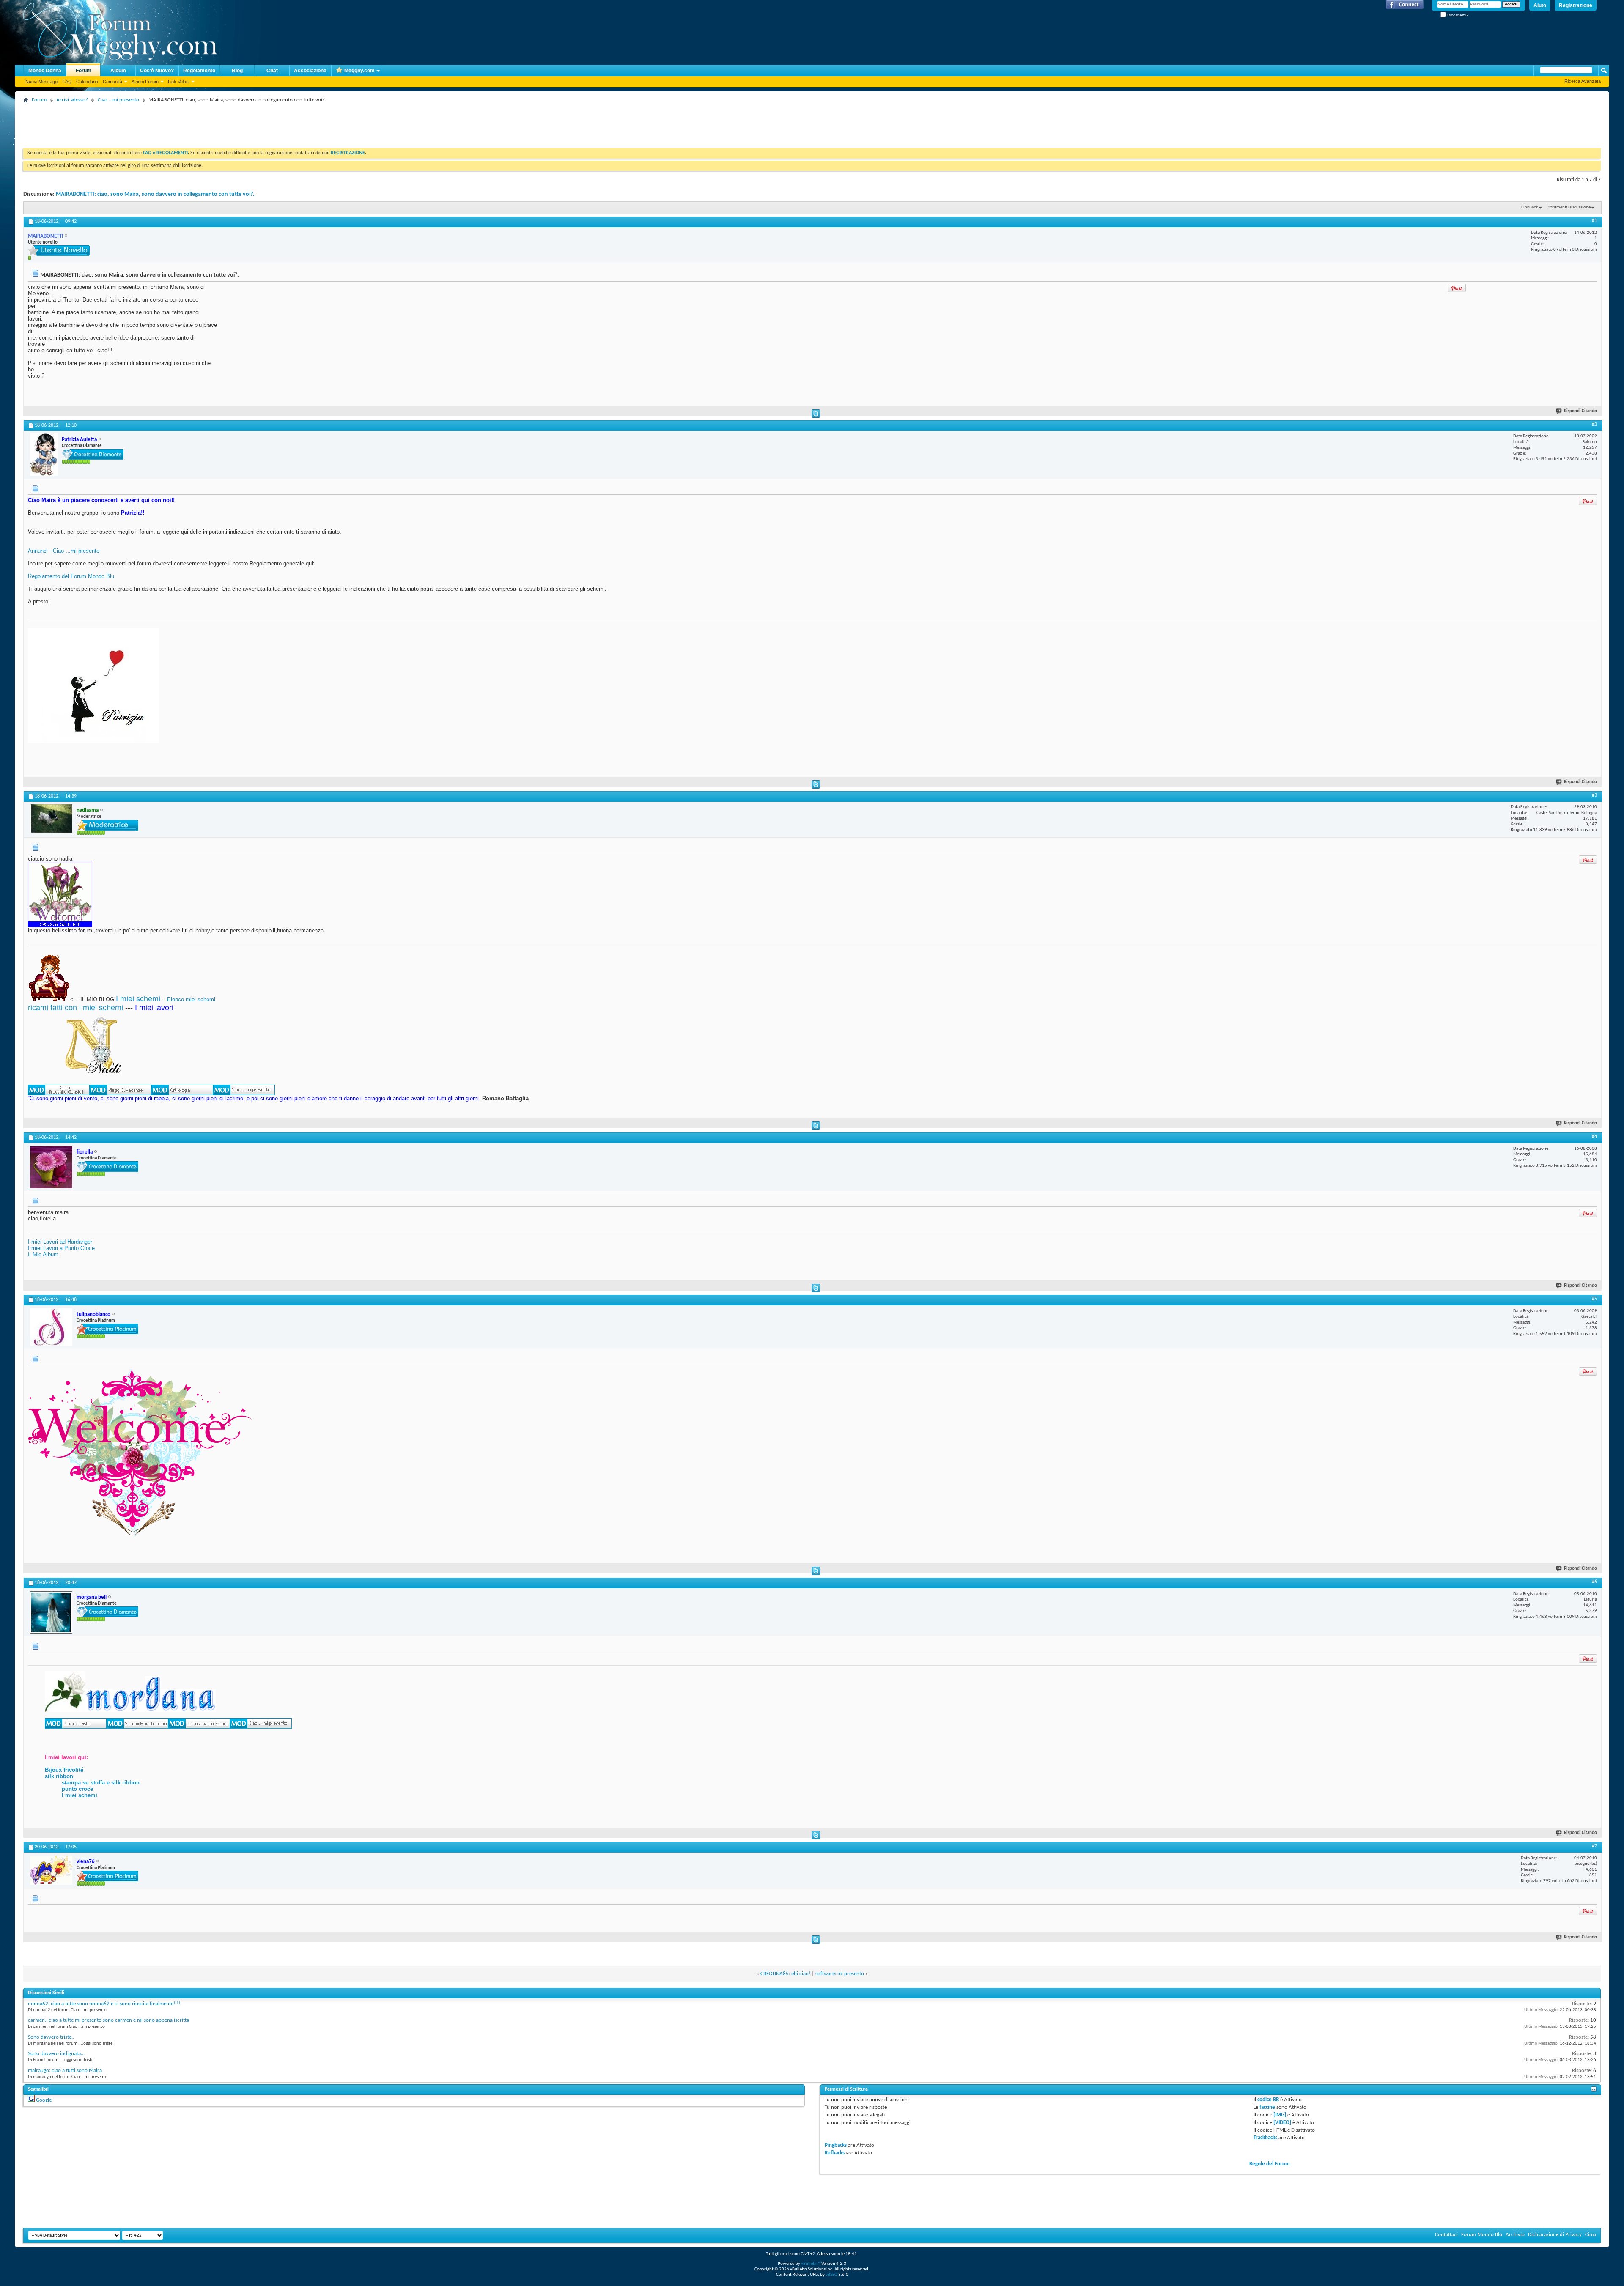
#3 (1594, 795)
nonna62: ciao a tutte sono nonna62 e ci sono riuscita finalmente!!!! (104, 2004)
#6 (1594, 1582)
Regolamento (199, 71)
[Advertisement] (177, 125)
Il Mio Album (43, 1254)
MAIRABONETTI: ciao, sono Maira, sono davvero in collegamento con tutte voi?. (155, 194)
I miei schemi (138, 999)
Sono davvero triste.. (51, 2037)
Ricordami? (1457, 15)
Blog (237, 71)
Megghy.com (359, 71)
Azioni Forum (145, 82)
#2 (1594, 425)
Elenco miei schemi (191, 999)
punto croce (77, 1789)
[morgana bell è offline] (51, 1612)
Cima (1591, 2235)
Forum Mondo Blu (1482, 2235)
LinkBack (1530, 207)
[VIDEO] (1282, 2123)
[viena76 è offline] (51, 1870)
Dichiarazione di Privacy (1555, 2235)
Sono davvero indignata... (56, 2054)
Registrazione (1576, 5)
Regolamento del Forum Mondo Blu (71, 576)
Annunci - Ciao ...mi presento (64, 551)
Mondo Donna (45, 71)
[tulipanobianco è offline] (51, 1327)
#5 (1594, 1299)
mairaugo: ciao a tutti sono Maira (65, 2071)
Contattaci (1446, 2235)
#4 (1594, 1137)
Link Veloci (179, 82)
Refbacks (835, 2153)
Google (44, 2100)
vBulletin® (811, 2264)
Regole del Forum (1270, 2164)
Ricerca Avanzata (1583, 81)
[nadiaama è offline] (51, 819)
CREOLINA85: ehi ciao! (785, 1974)
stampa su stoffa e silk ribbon (101, 1783)
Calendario (87, 82)
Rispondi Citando (1580, 411)
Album (118, 71)
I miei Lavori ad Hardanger (60, 1242)
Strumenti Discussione (1569, 207)
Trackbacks (1265, 2138)
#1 (1594, 221)
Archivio (1515, 2235)
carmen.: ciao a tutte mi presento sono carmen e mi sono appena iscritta (108, 2020)
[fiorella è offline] (51, 1167)
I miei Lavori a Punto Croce (61, 1248)
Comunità (112, 82)
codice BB (1268, 2100)
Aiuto (1540, 5)
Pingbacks (836, 2145)
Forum (84, 71)
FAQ (67, 82)
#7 (1594, 1846)
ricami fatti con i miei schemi (75, 1008)
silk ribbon (59, 1776)
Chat (272, 71)
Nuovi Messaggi (42, 82)
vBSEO (831, 2275)
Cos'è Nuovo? (157, 71)
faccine (1267, 2107)
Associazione (310, 71)
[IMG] (1280, 2115)
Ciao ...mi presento (118, 100)
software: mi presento (840, 1974)
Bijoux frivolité (64, 1770)
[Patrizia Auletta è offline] (44, 455)
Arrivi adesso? (72, 100)
